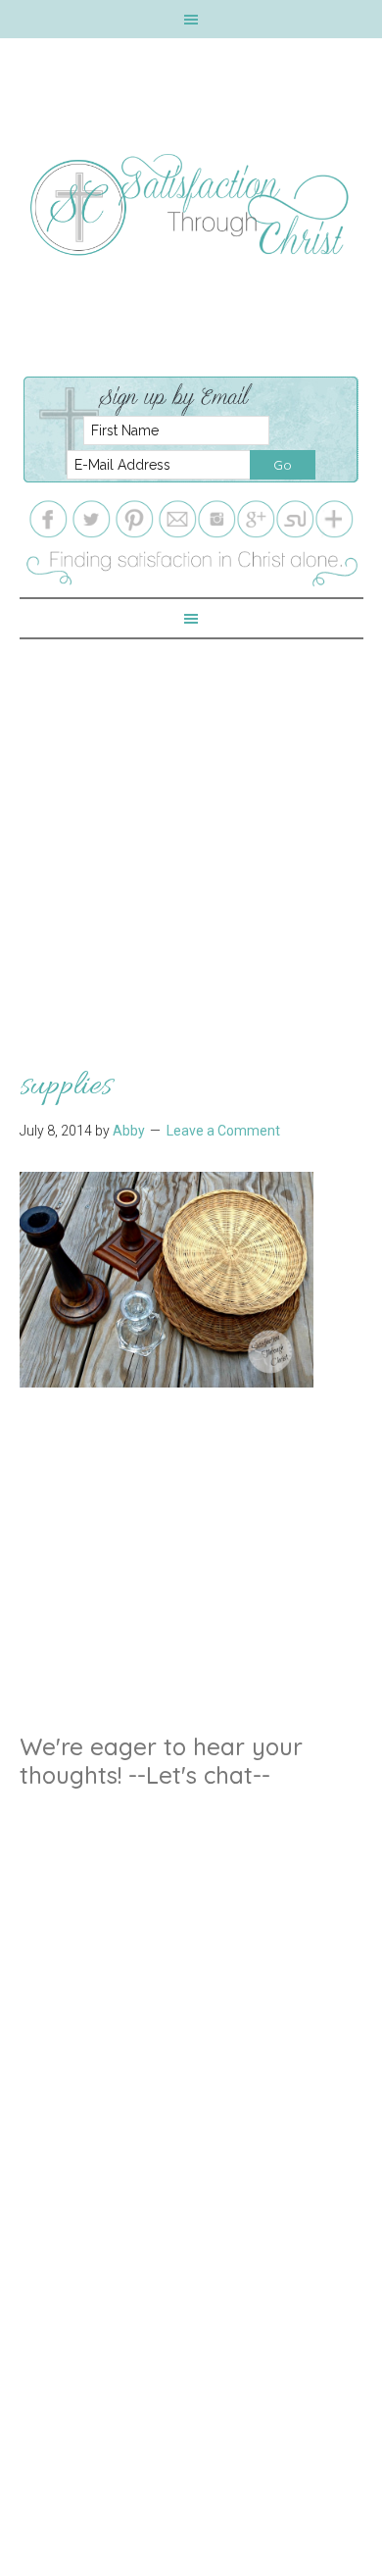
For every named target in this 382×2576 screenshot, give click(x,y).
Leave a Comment (223, 1131)
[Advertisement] (191, 831)
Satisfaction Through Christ (191, 205)
